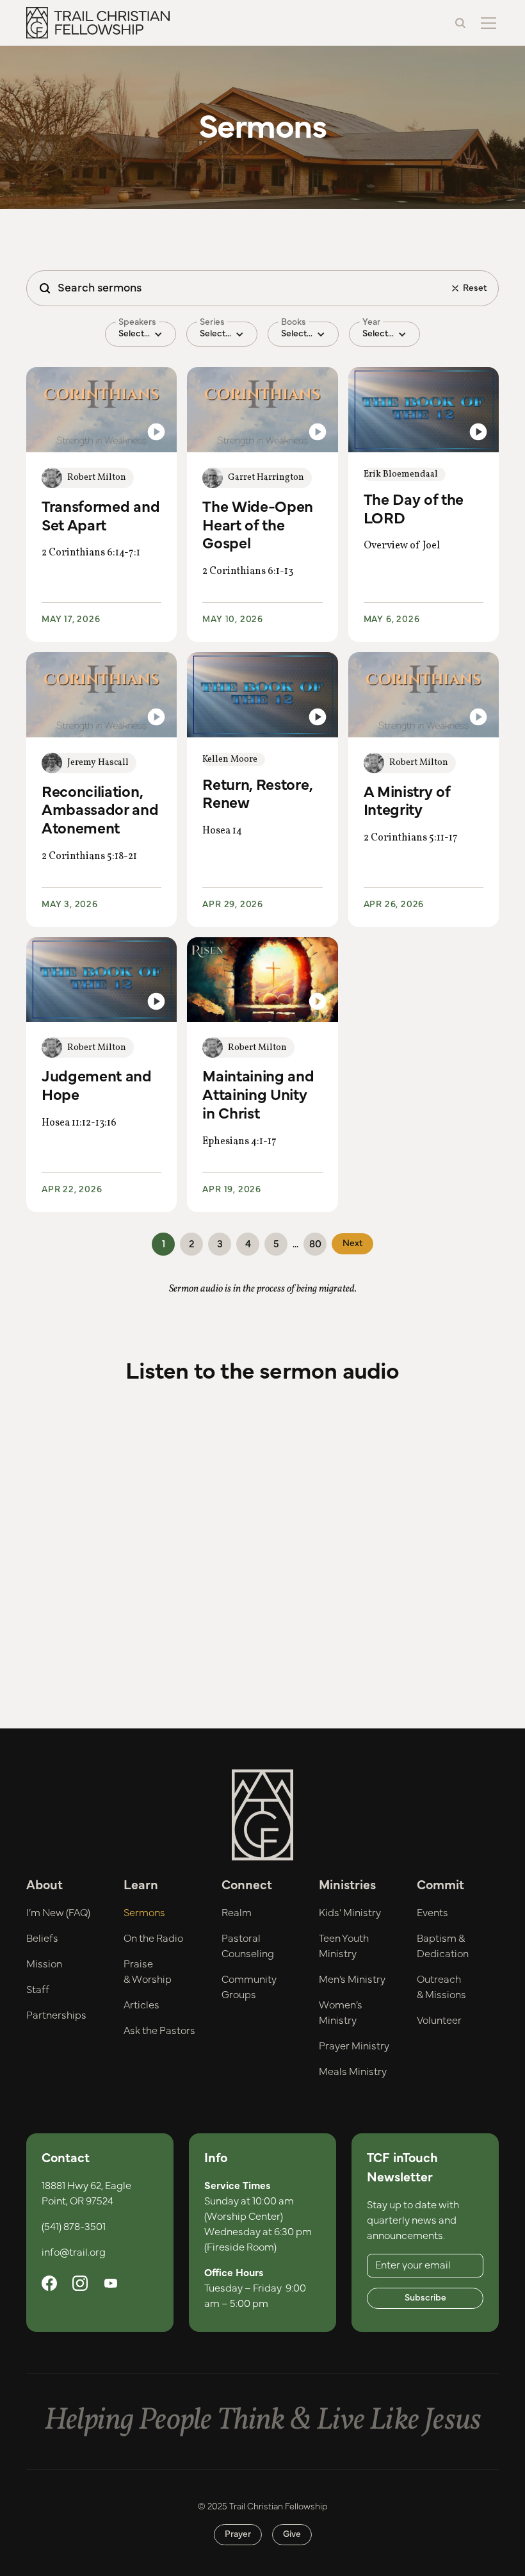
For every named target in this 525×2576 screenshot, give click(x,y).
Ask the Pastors (159, 2031)
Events (432, 1913)
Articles (141, 2005)
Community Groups (249, 1987)
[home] (98, 23)
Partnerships (56, 2015)
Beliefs (42, 1939)
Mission (44, 1964)
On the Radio (153, 1939)
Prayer (238, 2534)
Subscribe (425, 2298)
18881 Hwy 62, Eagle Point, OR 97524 (86, 2194)
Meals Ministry (353, 2072)
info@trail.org (74, 2252)
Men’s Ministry (352, 1980)
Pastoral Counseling (248, 1946)
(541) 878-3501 (74, 2227)
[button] (486, 23)
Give (292, 2534)
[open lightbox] (101, 409)
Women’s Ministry (341, 2013)
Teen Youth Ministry (344, 1946)
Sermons (144, 1913)
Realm (237, 1913)
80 (315, 1244)
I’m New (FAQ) (58, 1913)
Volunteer (439, 2021)
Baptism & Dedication (443, 1946)
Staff (38, 1990)
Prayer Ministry (354, 2046)
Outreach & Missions (441, 1987)
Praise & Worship (148, 1972)
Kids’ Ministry (350, 1913)
